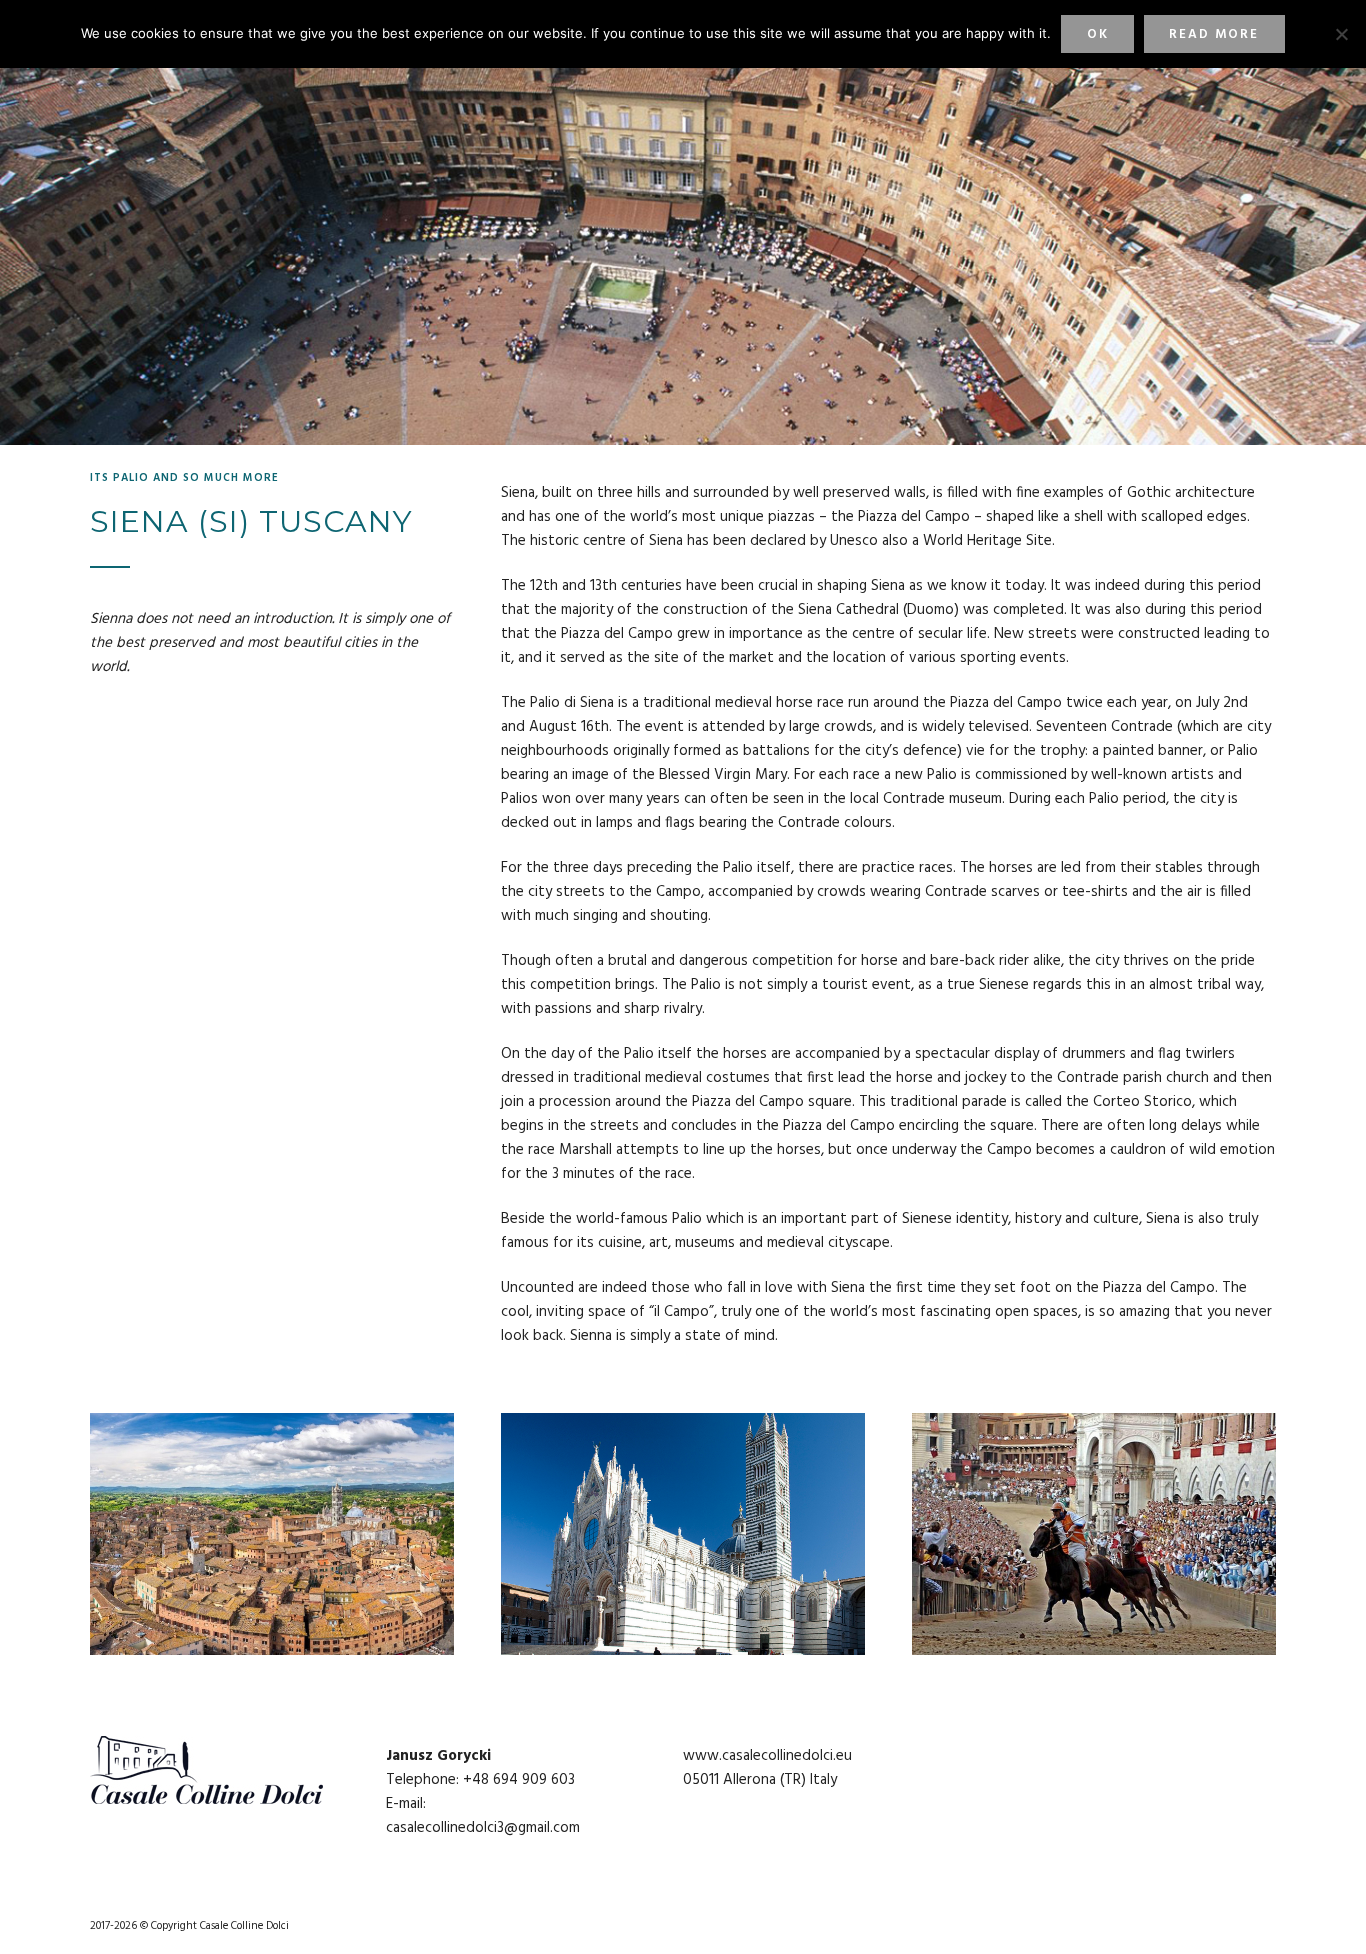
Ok (1098, 34)
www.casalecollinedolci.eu (767, 1756)
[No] (1341, 34)
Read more (1214, 34)
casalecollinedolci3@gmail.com (483, 1828)
